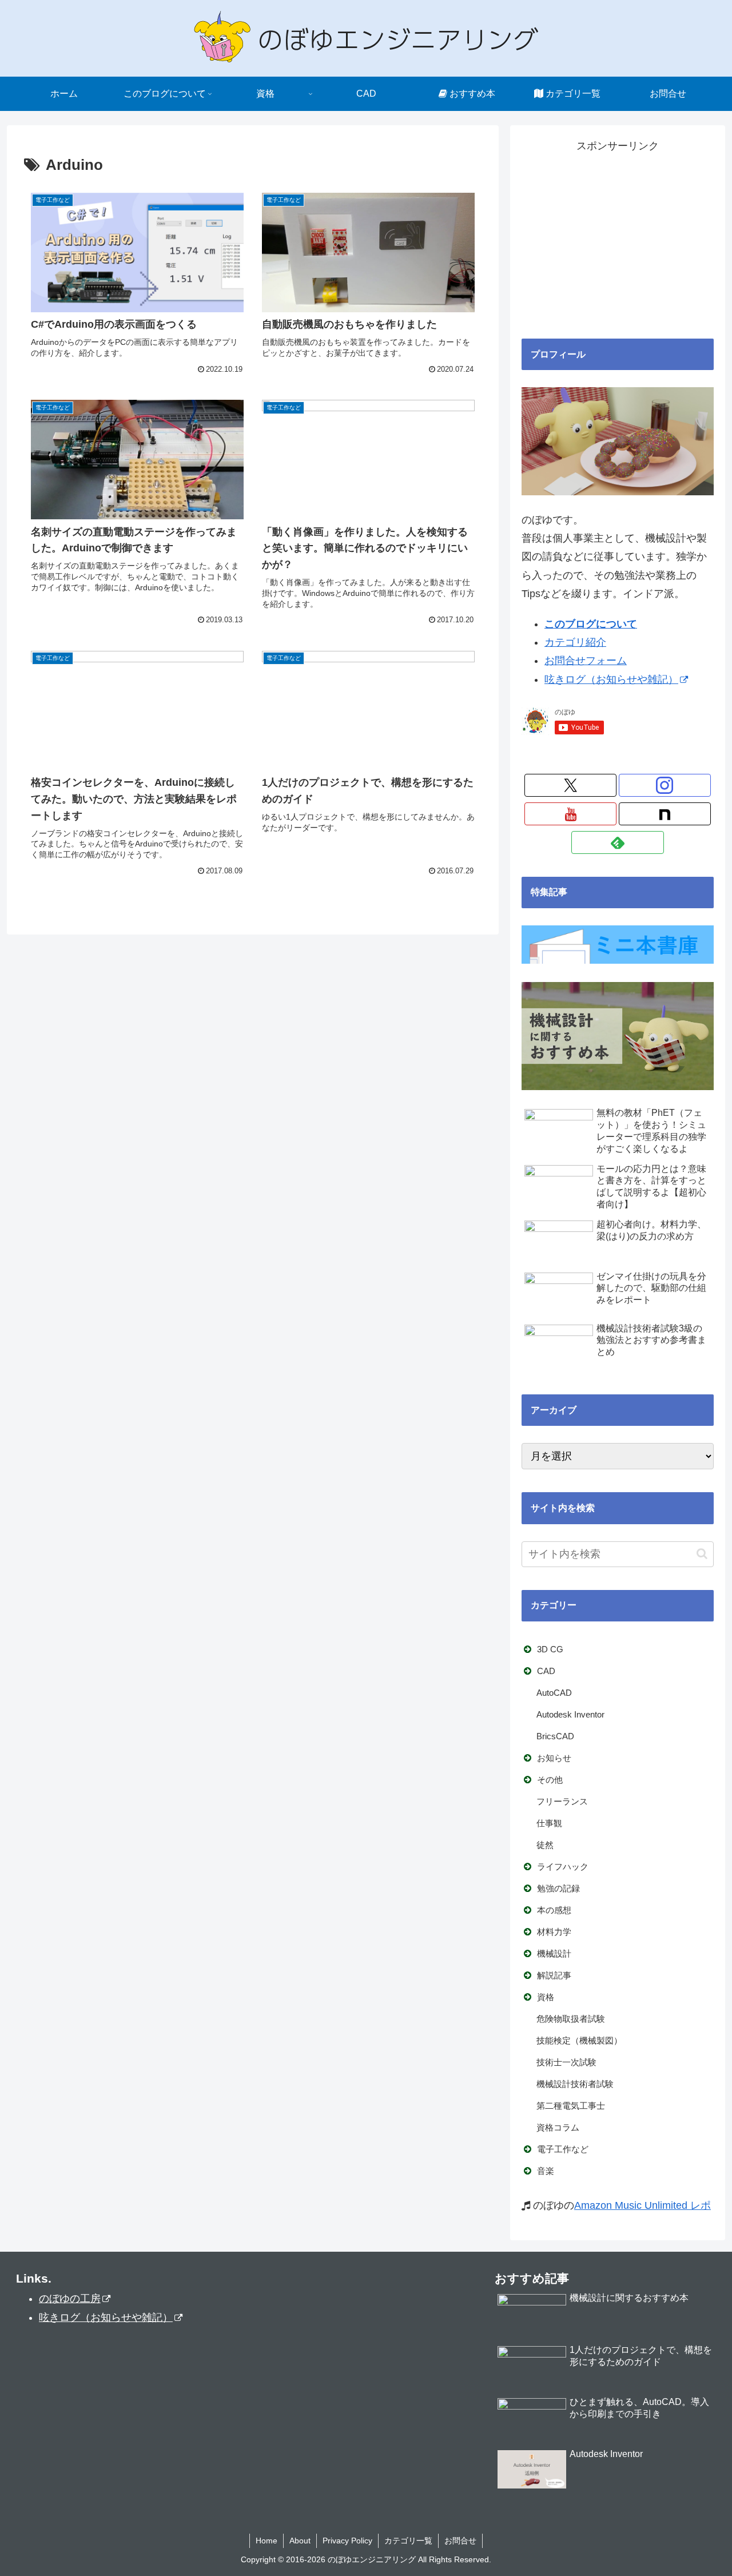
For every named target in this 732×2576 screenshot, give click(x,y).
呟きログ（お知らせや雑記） (611, 679)
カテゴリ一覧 (408, 2541)
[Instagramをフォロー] (665, 785)
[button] (702, 1554)
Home (266, 2541)
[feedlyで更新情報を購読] (617, 842)
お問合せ (460, 2541)
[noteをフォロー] (665, 814)
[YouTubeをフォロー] (570, 814)
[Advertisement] (618, 236)
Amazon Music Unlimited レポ (643, 2205)
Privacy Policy (347, 2541)
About (300, 2541)
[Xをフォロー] (570, 785)
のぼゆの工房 (70, 2299)
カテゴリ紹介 (575, 642)
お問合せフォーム (586, 661)
